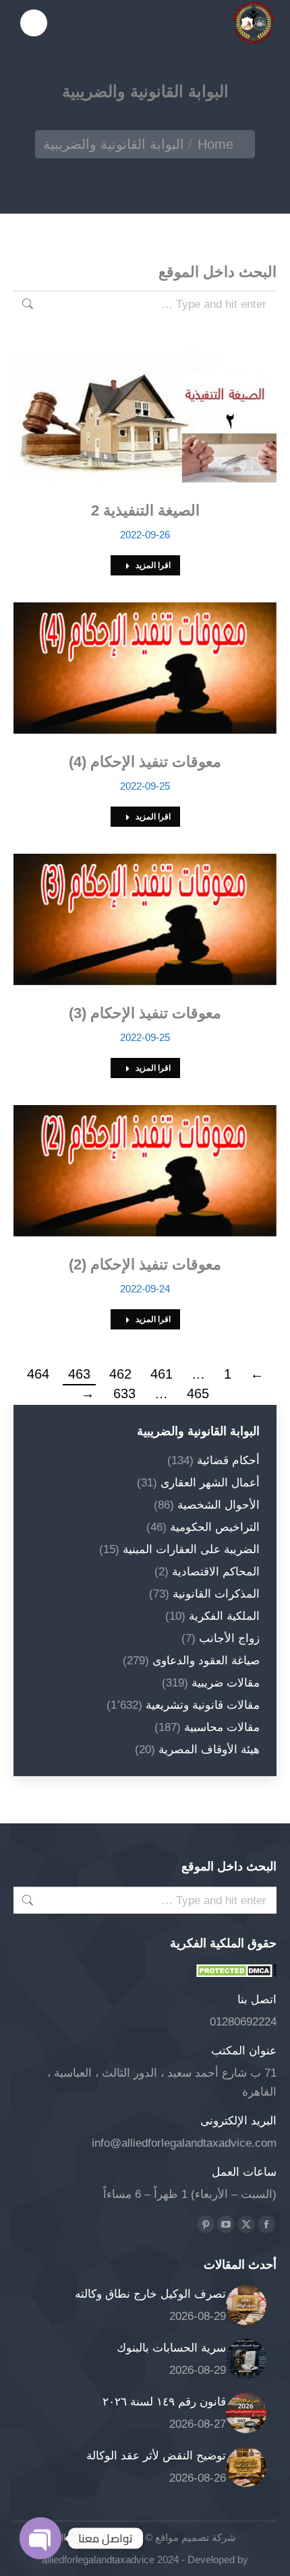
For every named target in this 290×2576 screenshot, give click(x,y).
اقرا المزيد (153, 565)
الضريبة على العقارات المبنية (191, 1549)
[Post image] (246, 2305)
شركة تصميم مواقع (194, 2537)
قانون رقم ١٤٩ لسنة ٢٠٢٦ (164, 2402)
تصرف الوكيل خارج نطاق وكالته (150, 2294)
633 (124, 1393)
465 (198, 1393)
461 (162, 1374)
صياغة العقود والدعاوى (206, 1661)
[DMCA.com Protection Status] (236, 1974)
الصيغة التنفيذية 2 (145, 510)
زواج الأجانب (229, 1638)
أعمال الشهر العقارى (210, 1483)
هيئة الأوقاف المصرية (209, 1750)
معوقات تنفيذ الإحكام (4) (145, 762)
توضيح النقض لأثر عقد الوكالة (156, 2456)
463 (79, 1374)
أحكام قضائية (228, 1460)
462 (120, 1374)
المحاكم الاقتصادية (216, 1572)
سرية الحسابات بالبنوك (171, 2348)
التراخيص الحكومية (215, 1527)
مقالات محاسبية (222, 1727)
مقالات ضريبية (226, 1683)
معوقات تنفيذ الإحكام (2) (145, 1264)
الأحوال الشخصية (219, 1505)
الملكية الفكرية (224, 1616)
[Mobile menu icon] (34, 23)
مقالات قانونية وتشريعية (203, 1705)
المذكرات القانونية (216, 1594)
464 (38, 1374)
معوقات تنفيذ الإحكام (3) (145, 1013)
